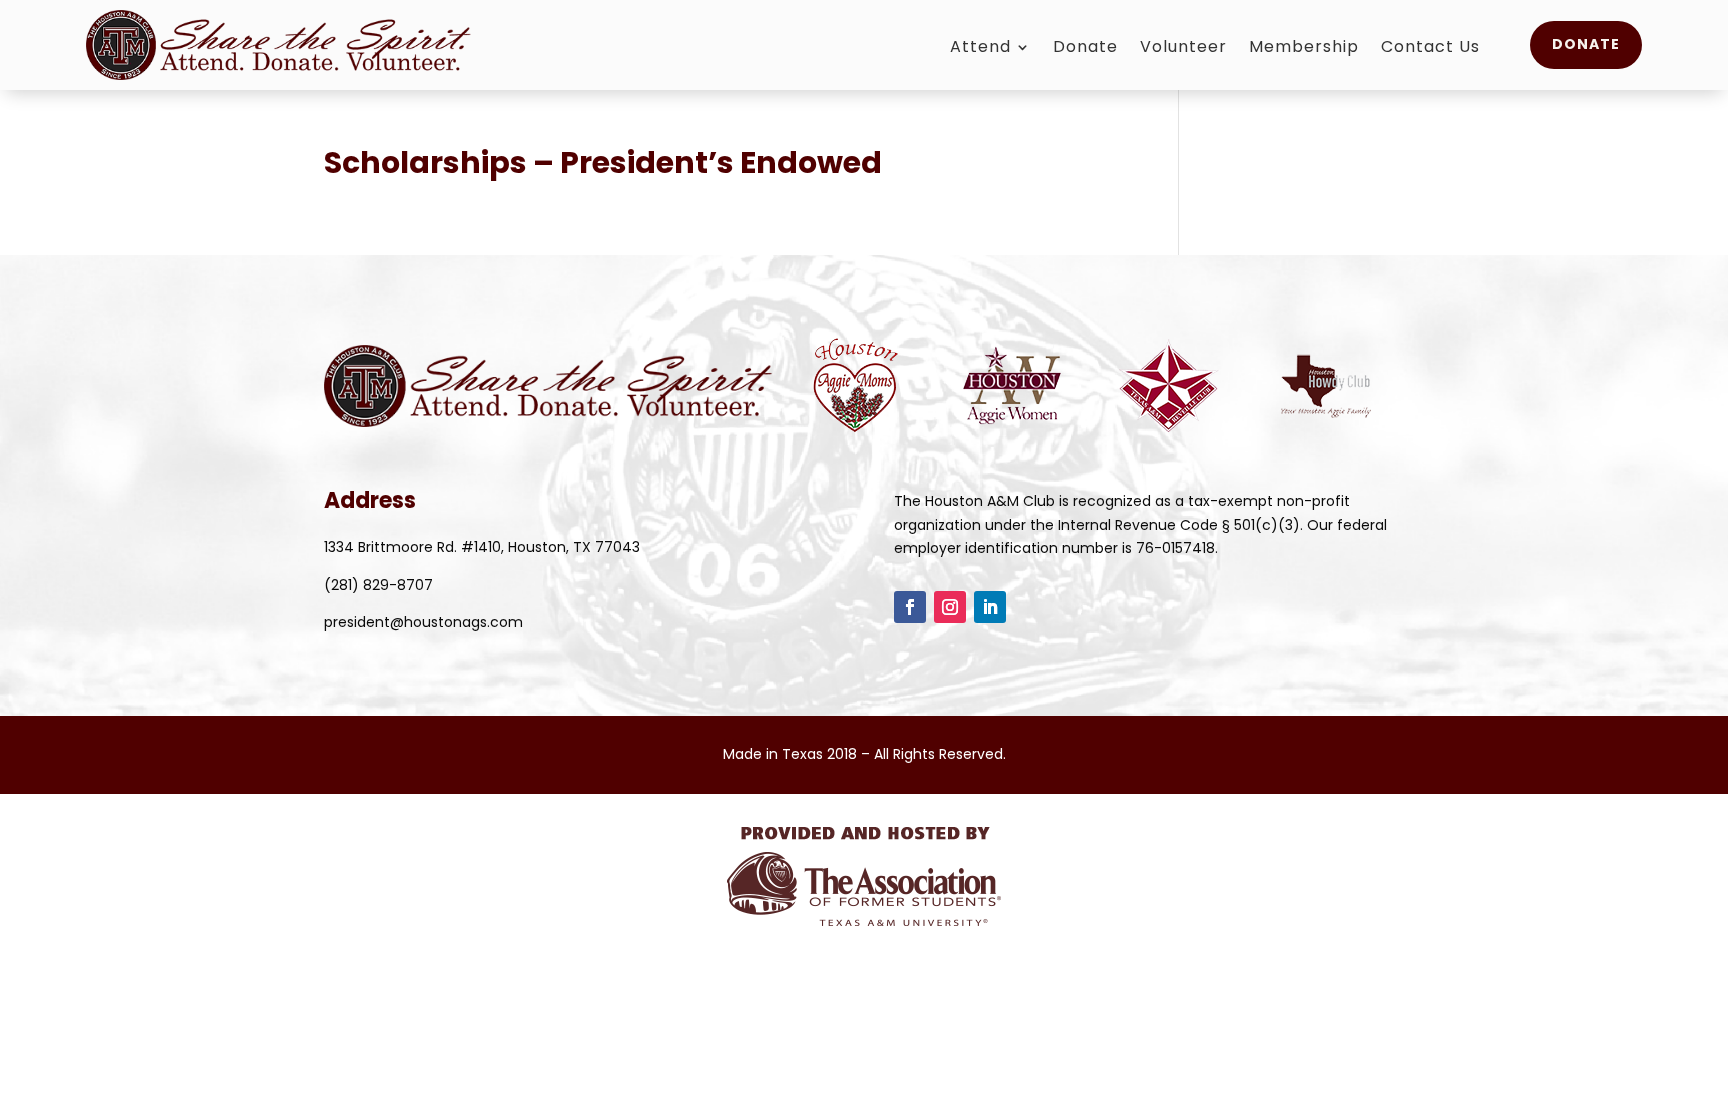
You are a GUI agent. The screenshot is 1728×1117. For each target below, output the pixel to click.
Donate (1085, 49)
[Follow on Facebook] (910, 607)
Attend (980, 49)
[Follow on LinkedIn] (990, 607)
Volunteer (1183, 49)
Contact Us (1430, 49)
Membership (1304, 49)
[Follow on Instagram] (950, 607)
